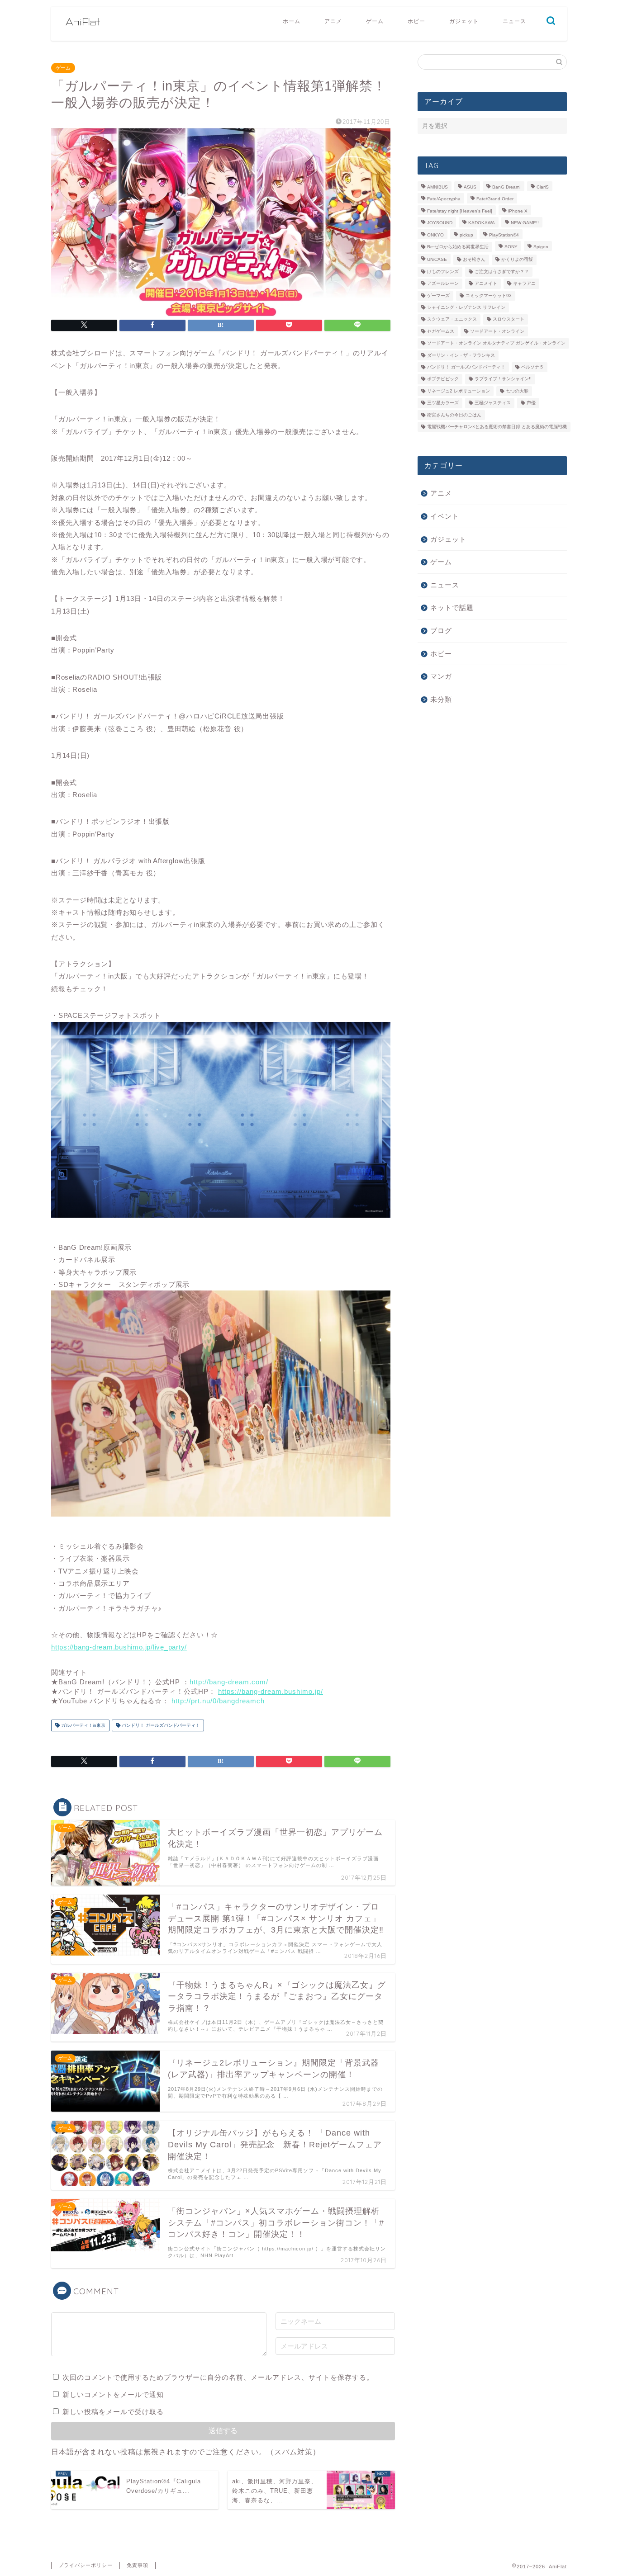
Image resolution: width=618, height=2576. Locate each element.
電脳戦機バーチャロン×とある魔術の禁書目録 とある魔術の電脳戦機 (497, 427)
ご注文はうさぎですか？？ (502, 272)
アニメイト (486, 284)
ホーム (292, 21)
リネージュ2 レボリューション (459, 391)
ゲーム (375, 21)
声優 (531, 403)
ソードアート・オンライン (497, 331)
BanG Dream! (506, 187)
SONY (511, 247)
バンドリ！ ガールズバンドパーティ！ (160, 1725)
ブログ (441, 631)
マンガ (441, 676)
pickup (466, 235)
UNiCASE (437, 260)
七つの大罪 (517, 391)
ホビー (416, 21)
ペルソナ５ (532, 367)
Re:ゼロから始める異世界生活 (458, 247)
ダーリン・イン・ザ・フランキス (461, 355)
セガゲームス (441, 331)
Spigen (541, 247)
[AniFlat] (83, 32)
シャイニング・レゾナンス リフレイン (466, 307)
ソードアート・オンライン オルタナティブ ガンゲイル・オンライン (496, 343)
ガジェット (464, 21)
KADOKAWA (482, 223)
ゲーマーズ (438, 295)
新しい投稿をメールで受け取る (113, 2412)
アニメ (333, 21)
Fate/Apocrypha (444, 199)
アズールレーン (443, 284)
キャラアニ (524, 284)
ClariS (543, 187)
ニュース (514, 21)
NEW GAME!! (525, 223)
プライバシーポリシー (86, 2565)
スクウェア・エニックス (452, 319)
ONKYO (435, 235)
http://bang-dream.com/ (229, 1682)
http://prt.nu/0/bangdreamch (218, 1701)
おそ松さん (474, 260)
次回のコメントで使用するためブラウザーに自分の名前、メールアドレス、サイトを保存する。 (218, 2377)
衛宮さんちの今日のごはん (454, 415)
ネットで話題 (452, 607)
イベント (445, 516)
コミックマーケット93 (489, 295)
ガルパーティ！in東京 (83, 1725)
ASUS (470, 187)
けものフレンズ (443, 272)
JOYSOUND (440, 223)
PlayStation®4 (504, 235)
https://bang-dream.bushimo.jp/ (271, 1691)
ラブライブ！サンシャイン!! (503, 379)
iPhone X (518, 211)
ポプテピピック (443, 379)
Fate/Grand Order (495, 199)
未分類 (441, 699)
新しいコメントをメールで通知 (113, 2394)
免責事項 (138, 2565)
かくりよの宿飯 (517, 260)
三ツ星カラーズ (443, 403)
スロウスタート (509, 319)
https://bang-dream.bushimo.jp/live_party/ (119, 1647)
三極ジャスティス (493, 403)
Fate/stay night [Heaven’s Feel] (460, 211)
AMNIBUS (437, 187)
